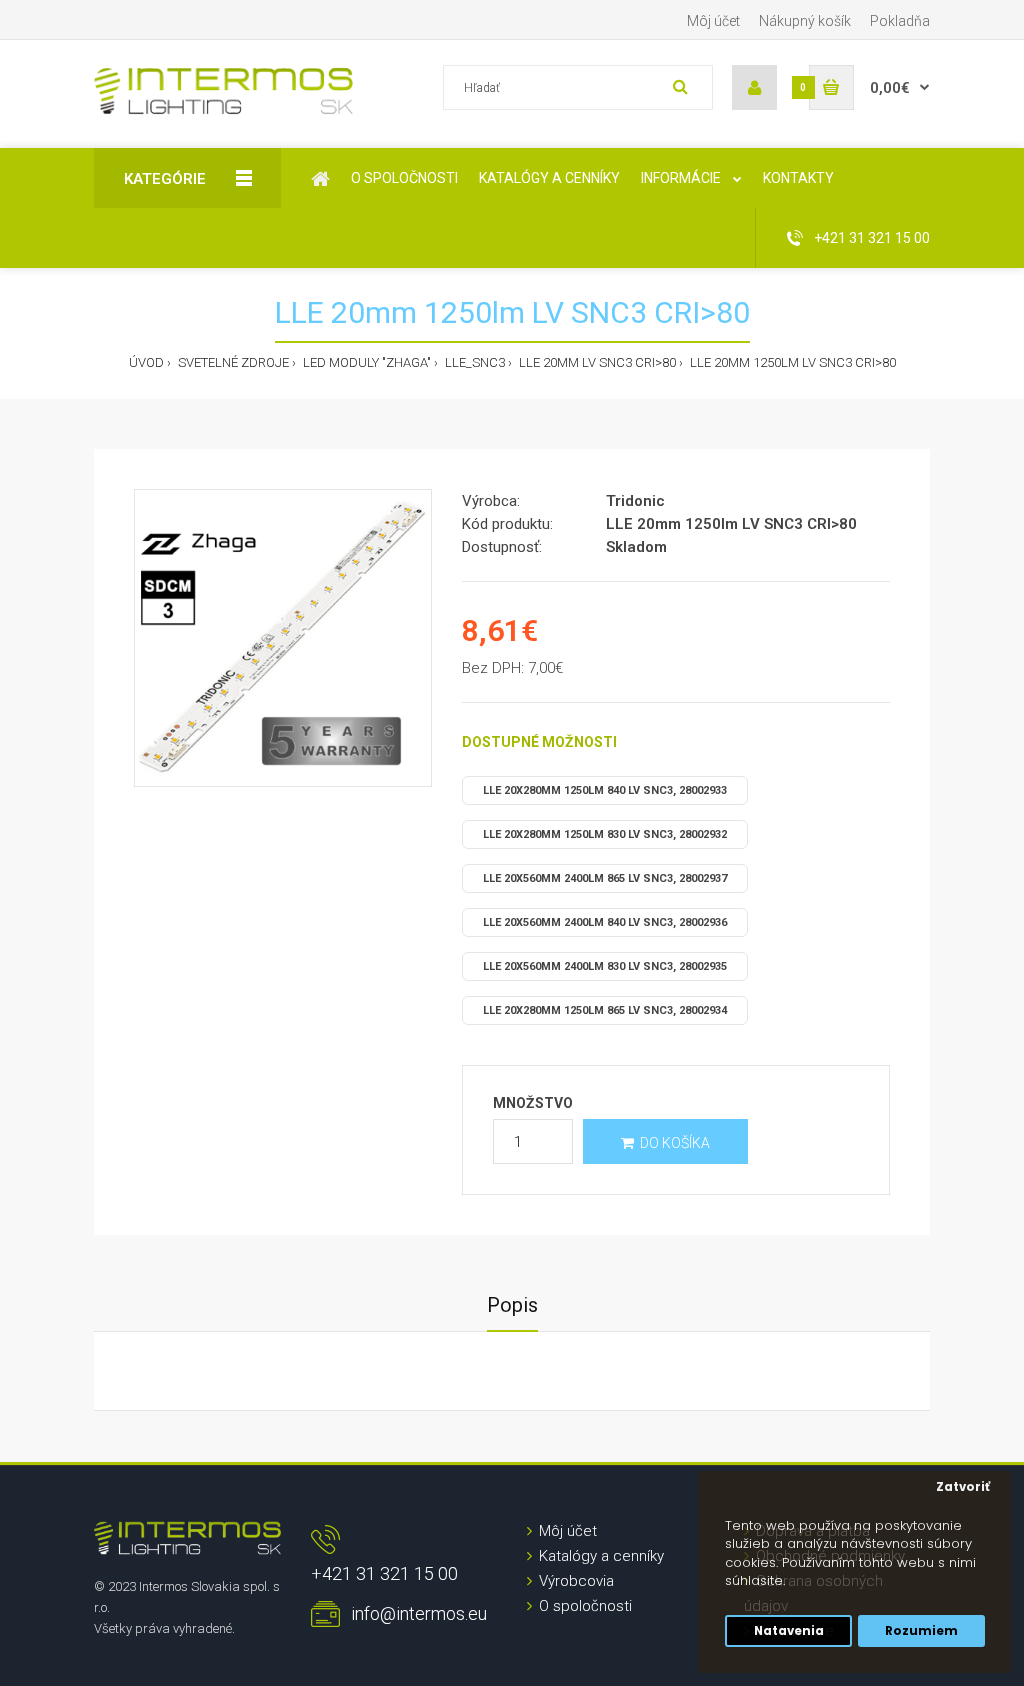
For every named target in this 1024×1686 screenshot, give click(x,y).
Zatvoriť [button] (963, 1487)
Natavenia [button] (789, 1631)
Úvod (146, 362)
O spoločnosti (585, 1606)
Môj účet (713, 21)
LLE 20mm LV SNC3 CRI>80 (596, 362)
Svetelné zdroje (232, 362)
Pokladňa (900, 21)
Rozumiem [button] (921, 1631)
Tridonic (635, 501)
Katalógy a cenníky (601, 1556)
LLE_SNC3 (473, 362)
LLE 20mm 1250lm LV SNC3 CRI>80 (791, 362)
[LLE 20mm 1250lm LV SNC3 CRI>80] (283, 638)
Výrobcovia (576, 1581)
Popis (512, 1305)
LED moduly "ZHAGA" (365, 362)
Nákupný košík (805, 21)
